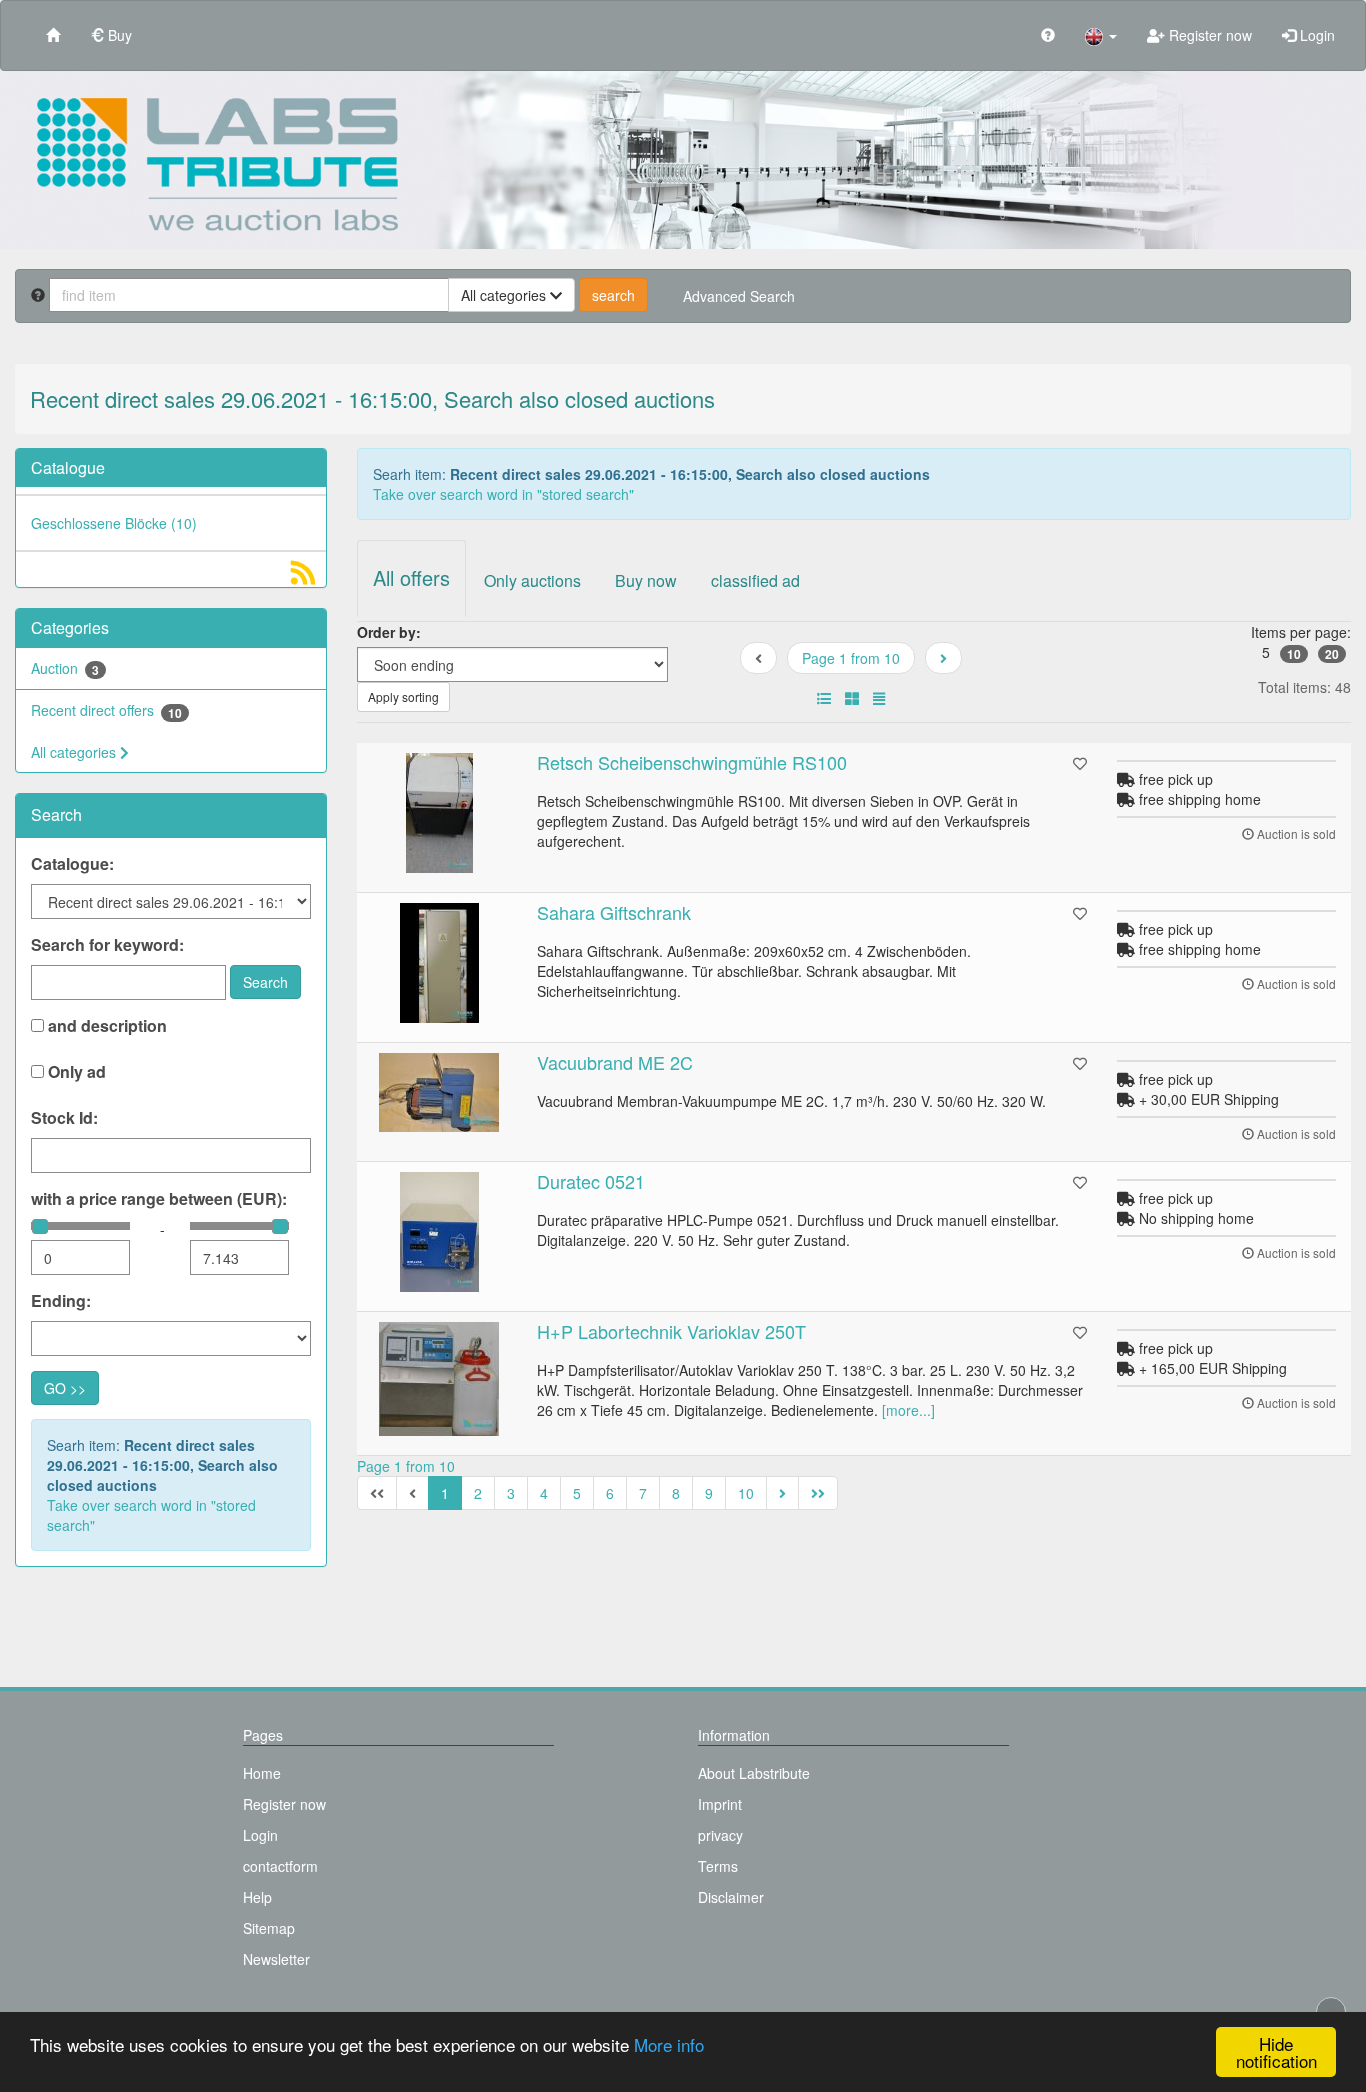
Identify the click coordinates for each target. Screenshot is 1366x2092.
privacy (720, 1835)
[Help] (1048, 34)
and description (105, 1026)
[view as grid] (852, 698)
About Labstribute (754, 1773)
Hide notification (1276, 2052)
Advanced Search (739, 296)
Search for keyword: (107, 945)
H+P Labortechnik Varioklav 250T (671, 1331)
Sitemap (269, 1928)
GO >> (65, 1388)
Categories (70, 627)
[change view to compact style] (879, 698)
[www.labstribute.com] (683, 160)
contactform (280, 1866)
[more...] (908, 1410)
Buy (118, 35)
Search (265, 982)
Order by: (389, 632)
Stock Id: (64, 1118)
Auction (65, 668)
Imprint (720, 1804)
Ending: (61, 1301)
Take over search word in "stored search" (151, 1515)
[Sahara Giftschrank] (440, 963)
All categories (75, 752)
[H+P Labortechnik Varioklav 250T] (440, 1379)
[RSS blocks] (303, 577)
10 (1294, 654)
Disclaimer (731, 1897)
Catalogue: (72, 864)
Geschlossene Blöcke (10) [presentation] (114, 523)
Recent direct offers (106, 710)
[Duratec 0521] (440, 1232)
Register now (1208, 35)
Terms (718, 1866)
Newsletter (276, 1959)
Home (262, 1773)
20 (1332, 654)
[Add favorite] (1080, 763)
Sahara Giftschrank (614, 912)
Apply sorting (403, 696)
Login (1315, 35)
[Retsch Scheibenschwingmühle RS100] (440, 813)
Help (257, 1897)
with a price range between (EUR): (159, 1199)
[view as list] (824, 698)
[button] (1101, 35)
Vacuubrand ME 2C (615, 1062)
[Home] (53, 34)
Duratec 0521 (591, 1181)
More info (669, 2044)
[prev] (943, 658)
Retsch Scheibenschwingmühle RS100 (692, 762)
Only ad (75, 1072)
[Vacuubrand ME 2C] (440, 1092)
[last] (818, 1493)
